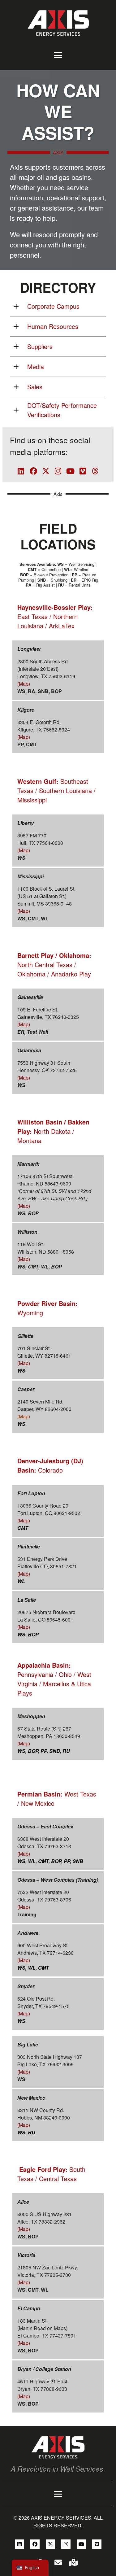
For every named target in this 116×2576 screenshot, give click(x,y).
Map (24, 1416)
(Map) (24, 684)
